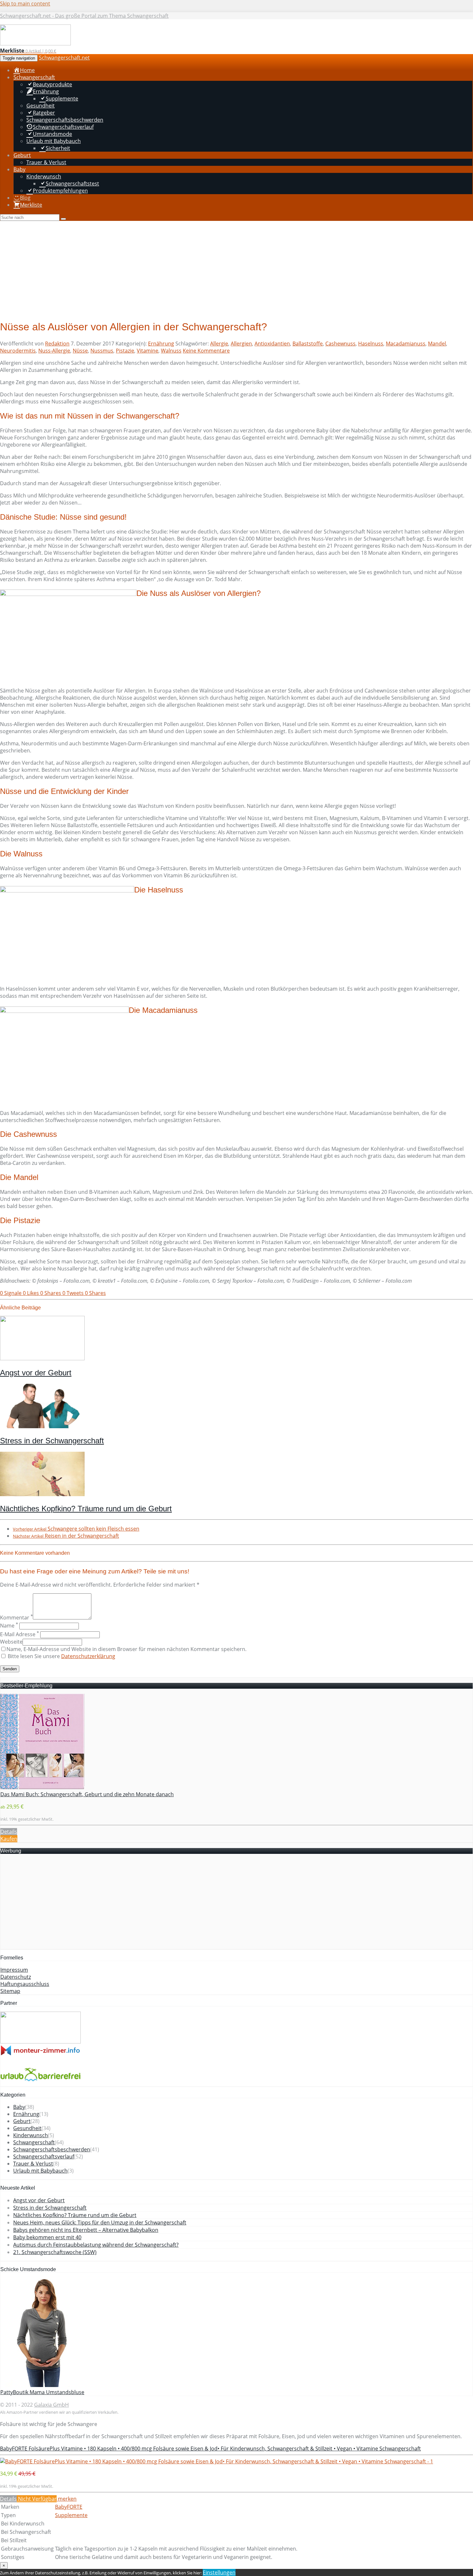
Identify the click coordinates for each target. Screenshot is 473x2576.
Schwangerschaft (34, 2142)
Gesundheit (27, 2128)
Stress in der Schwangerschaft (52, 1441)
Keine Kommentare (206, 351)
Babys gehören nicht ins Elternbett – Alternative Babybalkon (86, 2230)
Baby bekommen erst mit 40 (47, 2237)
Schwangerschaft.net (64, 58)
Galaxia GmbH (51, 2405)
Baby (19, 2107)
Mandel (437, 344)
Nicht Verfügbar (37, 2499)
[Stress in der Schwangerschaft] (42, 1426)
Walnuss (171, 351)
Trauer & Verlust (33, 2164)
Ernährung (161, 344)
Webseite (11, 1642)
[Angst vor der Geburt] (42, 1358)
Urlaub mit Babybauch (40, 2171)
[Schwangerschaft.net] (35, 44)
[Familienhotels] (41, 2042)
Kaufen (9, 1839)
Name (9, 1626)
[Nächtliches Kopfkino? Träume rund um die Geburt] (42, 1494)
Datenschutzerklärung (88, 1656)
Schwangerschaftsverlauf (44, 2156)
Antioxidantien (272, 344)
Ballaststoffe (308, 344)
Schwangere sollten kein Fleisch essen (76, 1529)
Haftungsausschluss (25, 1984)
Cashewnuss (340, 344)
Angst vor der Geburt (36, 1373)
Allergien (241, 344)
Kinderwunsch (31, 2135)
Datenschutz (16, 1977)
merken (67, 2499)
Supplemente (71, 2515)
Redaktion (57, 344)
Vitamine (148, 351)
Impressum (14, 1970)
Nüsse (80, 351)
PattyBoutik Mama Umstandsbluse (42, 2392)
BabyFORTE (69, 2507)
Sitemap (10, 1991)
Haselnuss (371, 344)
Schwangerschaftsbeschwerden (52, 2149)
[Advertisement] (236, 269)
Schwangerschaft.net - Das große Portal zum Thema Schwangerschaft (84, 16)
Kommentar (16, 1618)
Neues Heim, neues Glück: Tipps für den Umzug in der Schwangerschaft (100, 2222)
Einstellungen (219, 2572)
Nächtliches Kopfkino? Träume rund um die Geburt (86, 1509)
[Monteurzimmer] (41, 2054)
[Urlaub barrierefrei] (41, 2083)
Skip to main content (25, 4)
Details (9, 1832)
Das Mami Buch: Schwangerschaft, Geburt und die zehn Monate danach (87, 1794)
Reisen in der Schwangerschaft (66, 1536)
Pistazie (125, 351)
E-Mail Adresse (19, 1634)
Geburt (22, 2121)
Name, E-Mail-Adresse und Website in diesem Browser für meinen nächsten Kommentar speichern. (126, 1649)
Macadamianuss (406, 344)
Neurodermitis (18, 351)
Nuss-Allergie (54, 351)
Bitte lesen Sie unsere (61, 1656)
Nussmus (102, 351)
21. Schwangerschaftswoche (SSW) (55, 2252)
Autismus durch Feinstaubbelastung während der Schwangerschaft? (96, 2245)
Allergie (219, 344)
